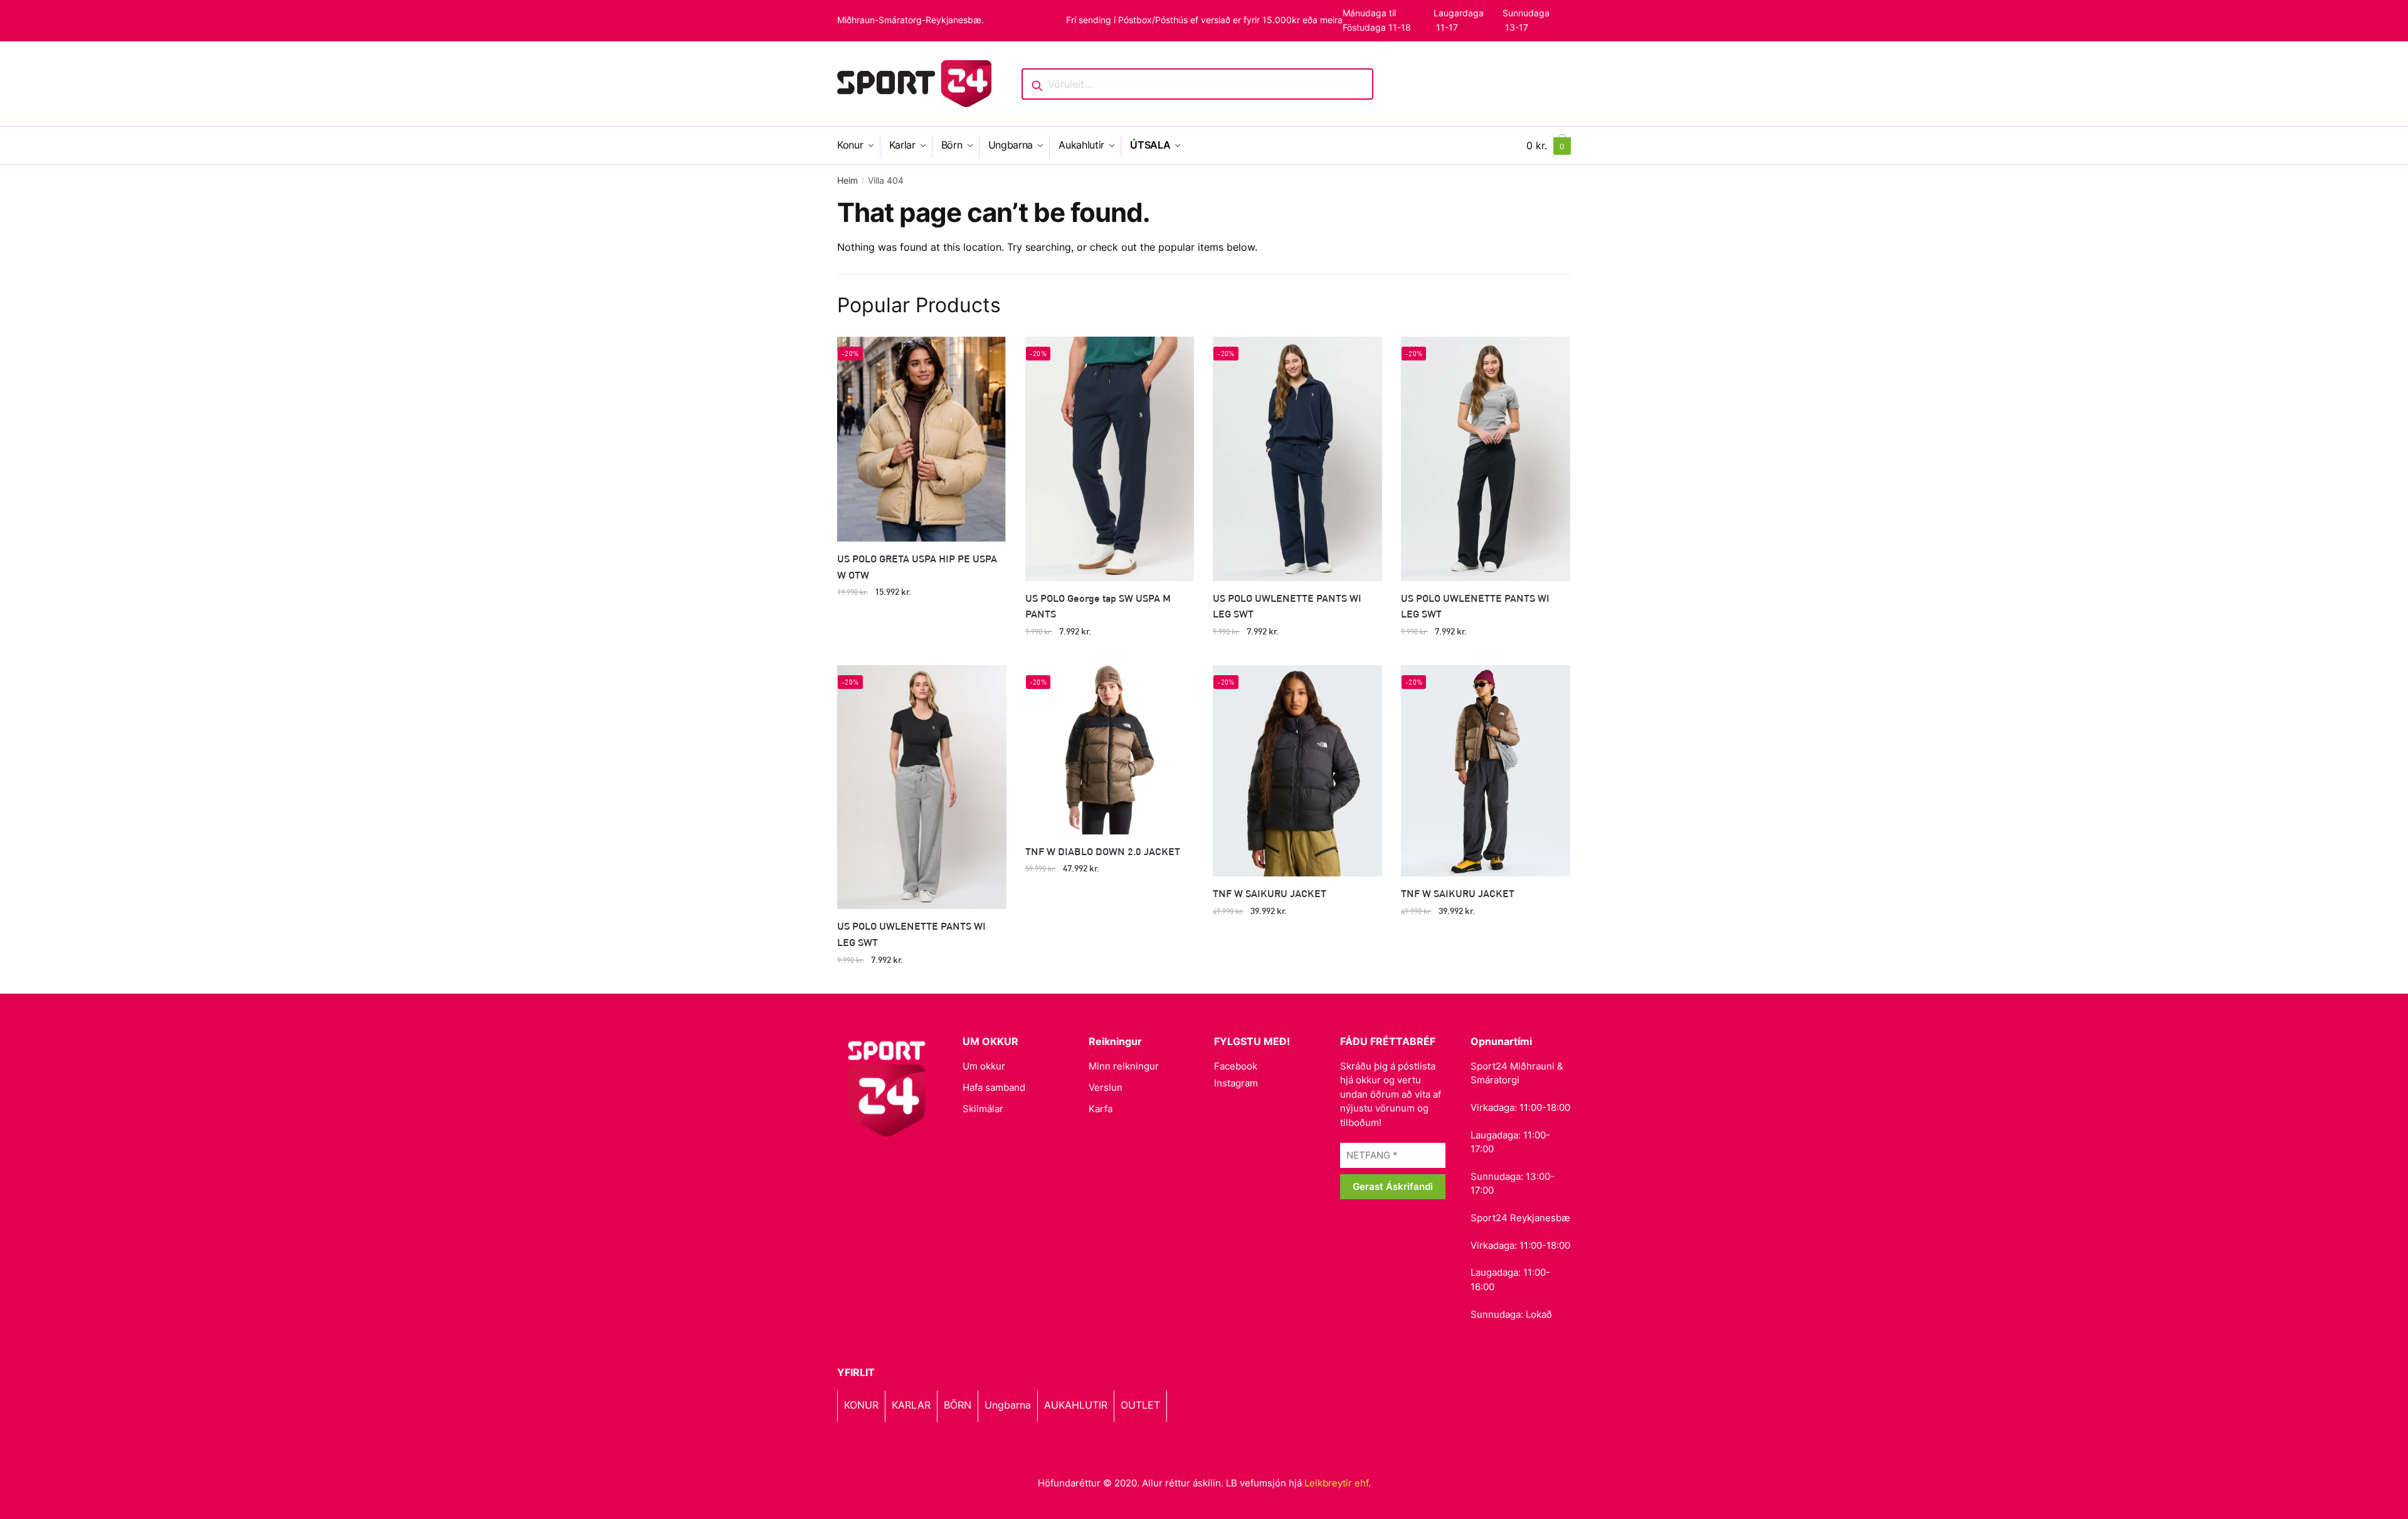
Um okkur (984, 1066)
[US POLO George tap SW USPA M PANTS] (1110, 459)
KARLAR (911, 1405)
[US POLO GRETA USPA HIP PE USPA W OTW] (922, 439)
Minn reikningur (1124, 1066)
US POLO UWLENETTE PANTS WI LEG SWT (1287, 606)
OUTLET (1140, 1405)
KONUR (861, 1405)
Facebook (1236, 1066)
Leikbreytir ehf (1336, 1483)
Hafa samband (994, 1087)
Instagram (1236, 1083)
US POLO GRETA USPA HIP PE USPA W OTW (917, 566)
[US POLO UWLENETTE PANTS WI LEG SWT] (1297, 459)
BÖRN (958, 1405)
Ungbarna (1008, 1405)
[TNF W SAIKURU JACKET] (1297, 771)
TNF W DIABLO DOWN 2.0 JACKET (1103, 851)
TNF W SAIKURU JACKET (1270, 893)
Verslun (1106, 1087)
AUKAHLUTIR (1076, 1405)
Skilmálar (983, 1109)
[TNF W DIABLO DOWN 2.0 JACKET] (1110, 750)
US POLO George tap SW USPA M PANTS (1098, 606)
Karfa (1101, 1109)
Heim (848, 180)
